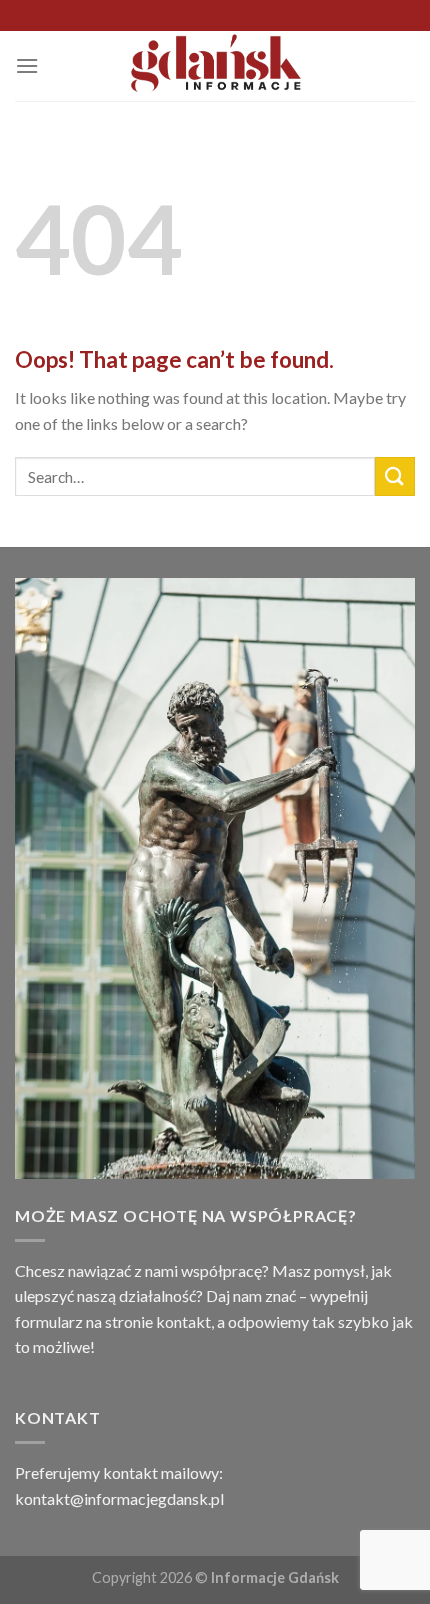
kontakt (183, 1321)
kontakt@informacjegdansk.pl (119, 1498)
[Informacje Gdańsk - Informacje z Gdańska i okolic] (215, 66)
